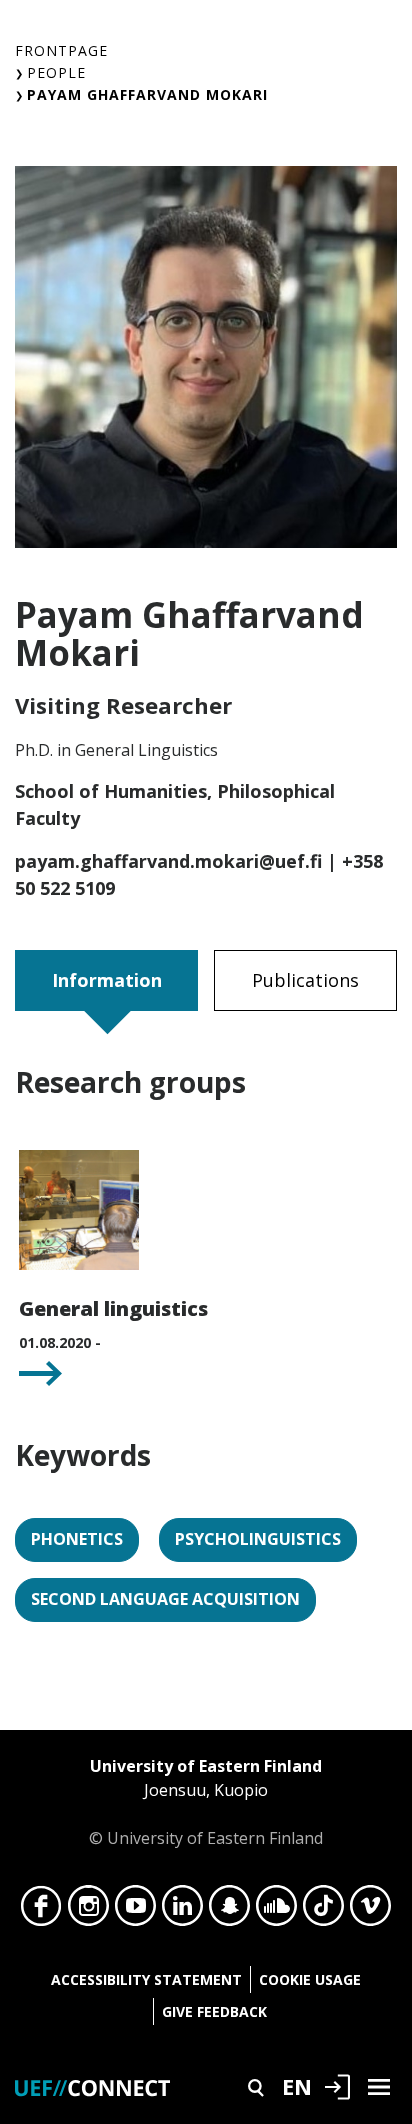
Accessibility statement (146, 1979)
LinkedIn (182, 1911)
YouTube (135, 1911)
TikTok (323, 1911)
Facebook (41, 1911)
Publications (305, 980)
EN (297, 2086)
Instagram (88, 1911)
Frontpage (61, 50)
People (56, 72)
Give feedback (214, 2011)
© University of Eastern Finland (206, 1802)
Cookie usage (310, 1979)
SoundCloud (276, 1911)
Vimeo (370, 1911)
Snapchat (229, 1911)
